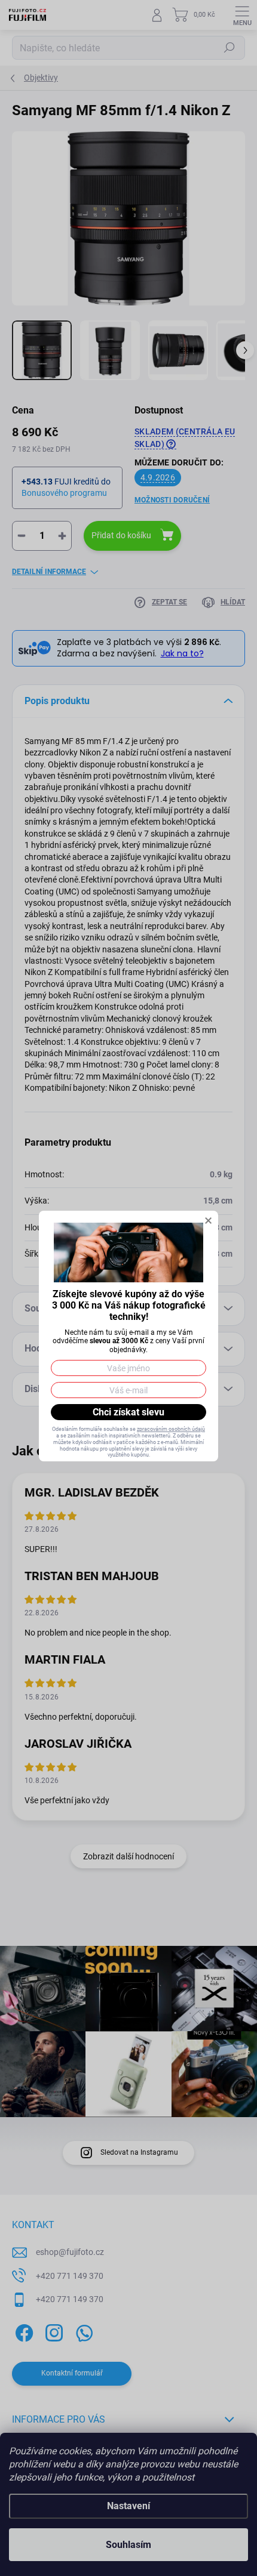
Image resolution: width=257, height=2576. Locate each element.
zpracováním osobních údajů (171, 1429)
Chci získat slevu (128, 1412)
